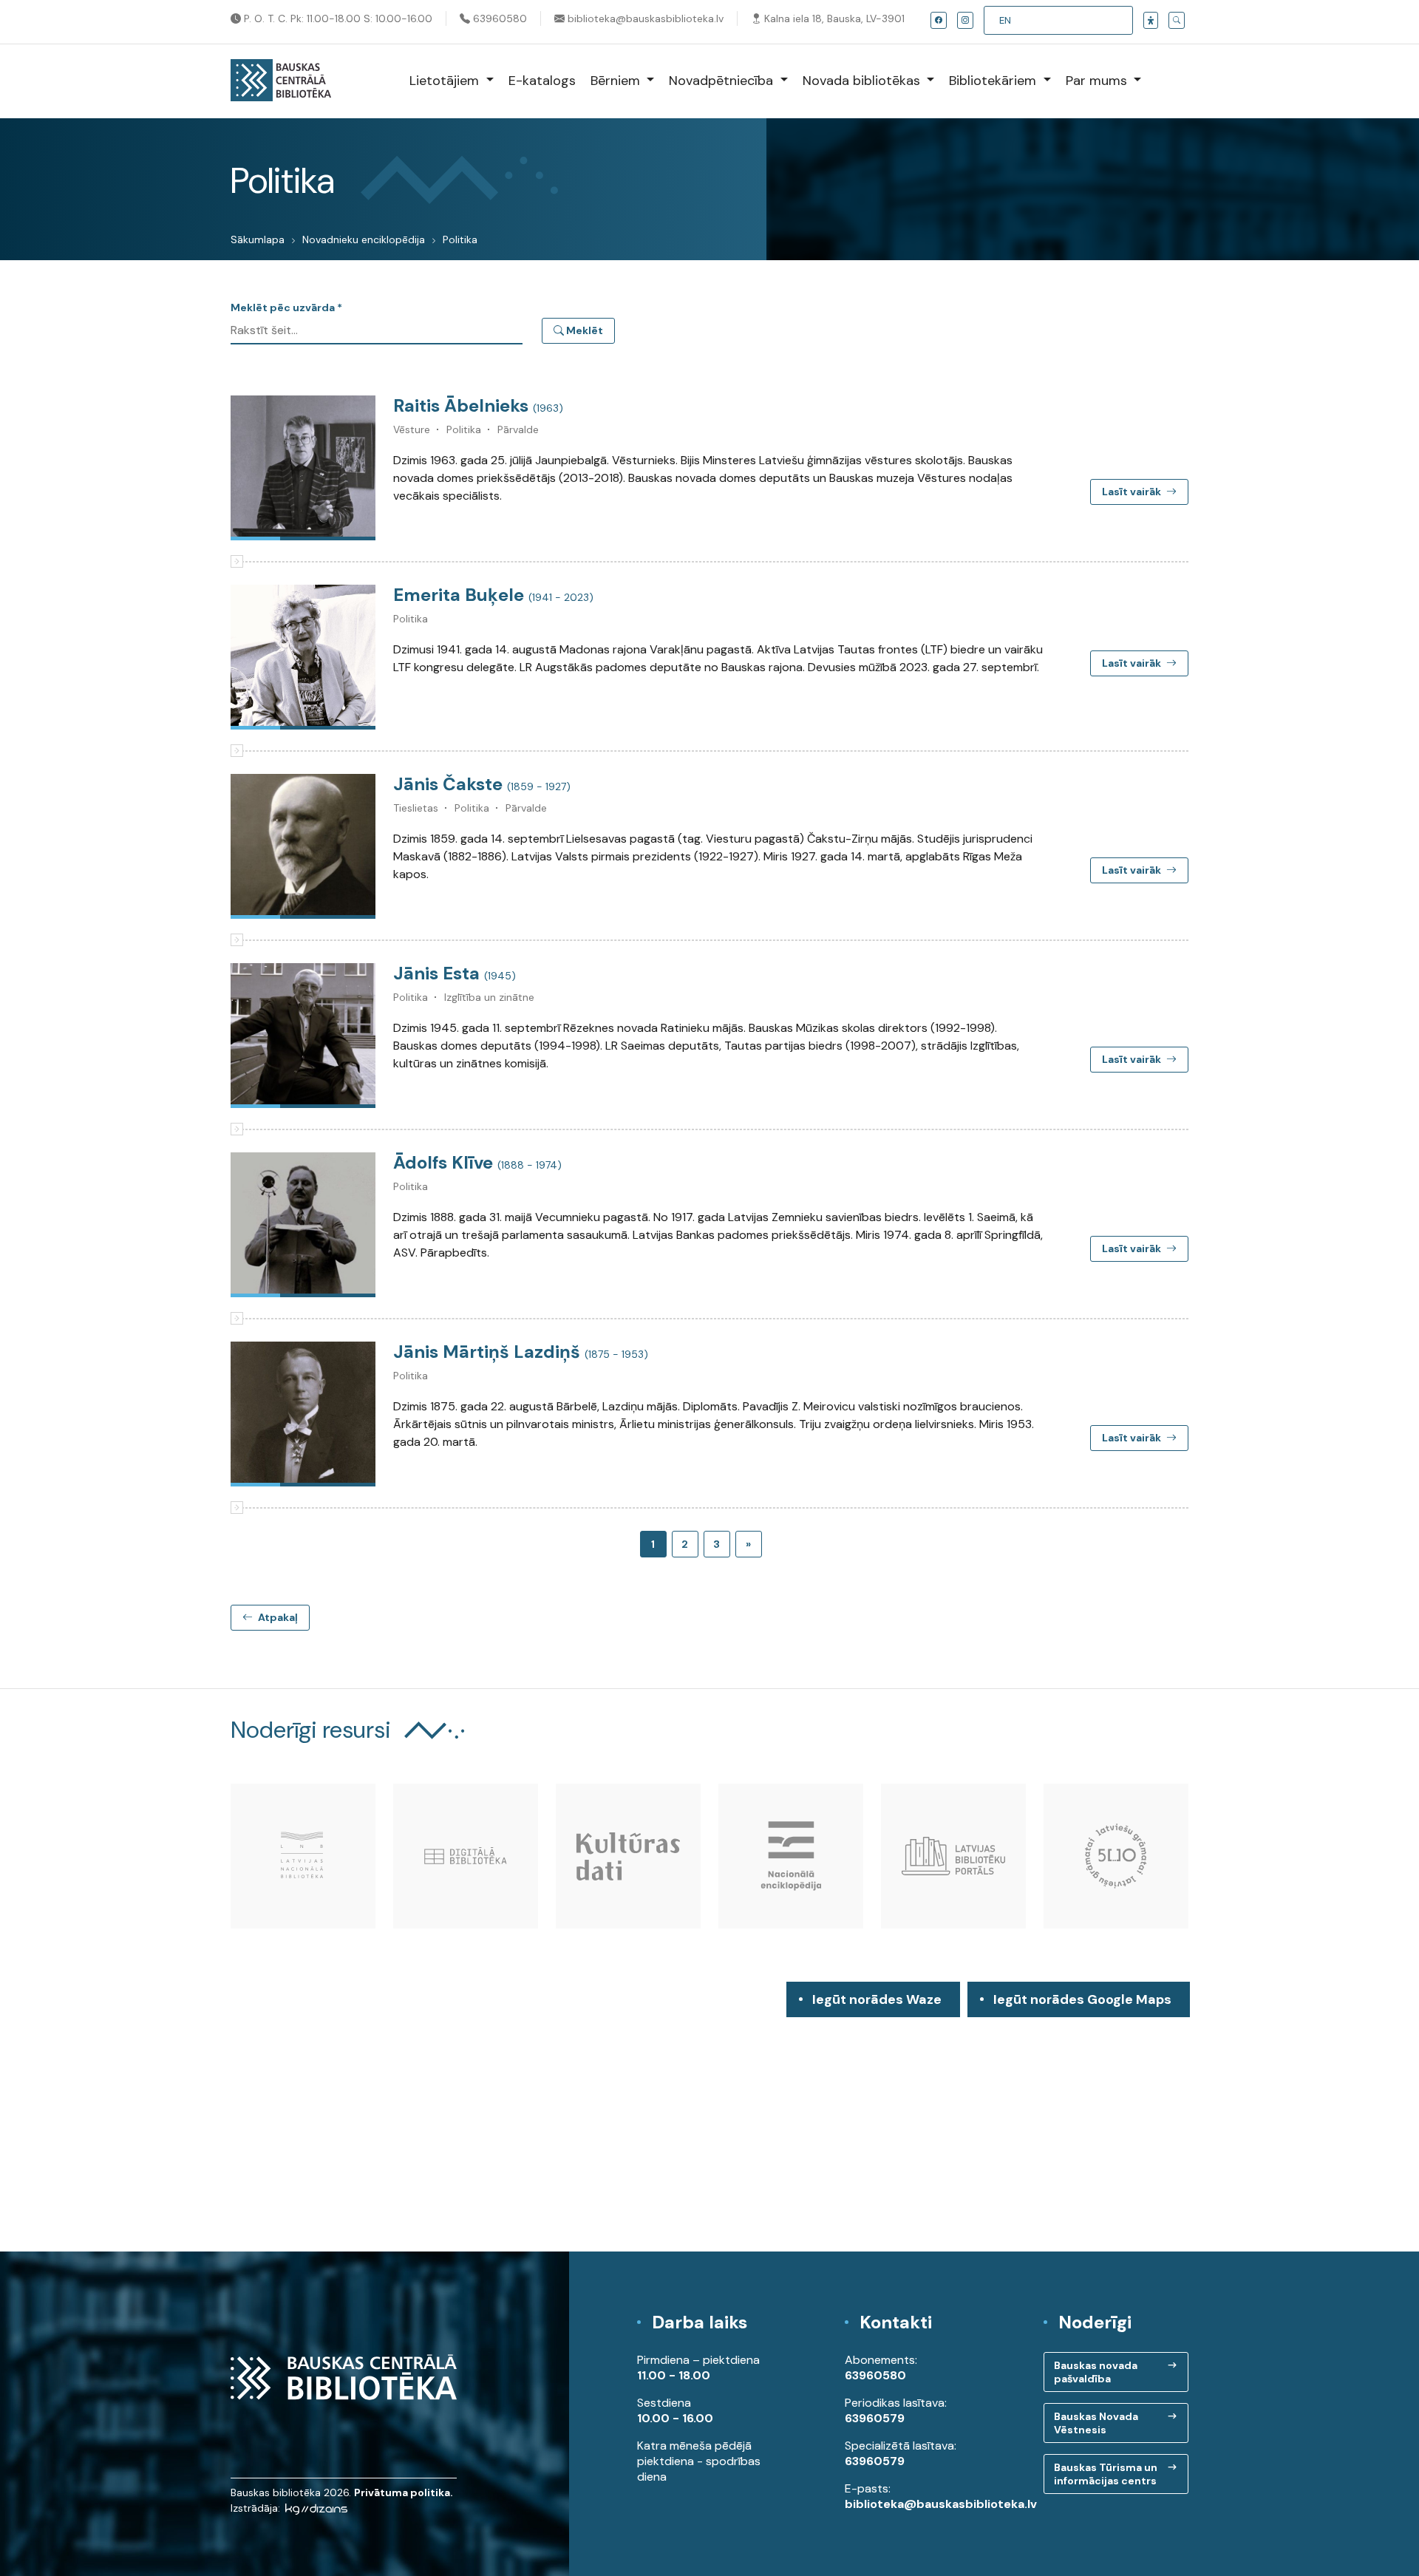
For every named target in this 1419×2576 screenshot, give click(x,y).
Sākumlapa (258, 239)
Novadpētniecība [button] (723, 81)
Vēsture (412, 429)
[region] (709, 2117)
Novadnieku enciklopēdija (364, 239)
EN (1005, 20)
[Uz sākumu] (281, 81)
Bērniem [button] (617, 81)
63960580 (498, 18)
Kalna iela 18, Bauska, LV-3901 (833, 18)
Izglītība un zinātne (489, 997)
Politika (460, 239)
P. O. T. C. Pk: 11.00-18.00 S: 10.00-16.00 (337, 18)
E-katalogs (542, 81)
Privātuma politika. (404, 2492)
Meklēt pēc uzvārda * (286, 307)
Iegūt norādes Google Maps (1082, 2004)
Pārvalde (518, 429)
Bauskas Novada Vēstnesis (1096, 2423)
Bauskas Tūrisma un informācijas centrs (1106, 2474)
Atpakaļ (277, 1617)
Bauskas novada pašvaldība (1096, 2372)
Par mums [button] (1098, 81)
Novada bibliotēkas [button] (863, 81)
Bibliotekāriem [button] (994, 81)
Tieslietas (416, 808)
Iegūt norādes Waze (877, 1999)
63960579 (875, 2418)
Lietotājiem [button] (446, 81)
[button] (1151, 20)
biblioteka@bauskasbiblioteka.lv (644, 18)
